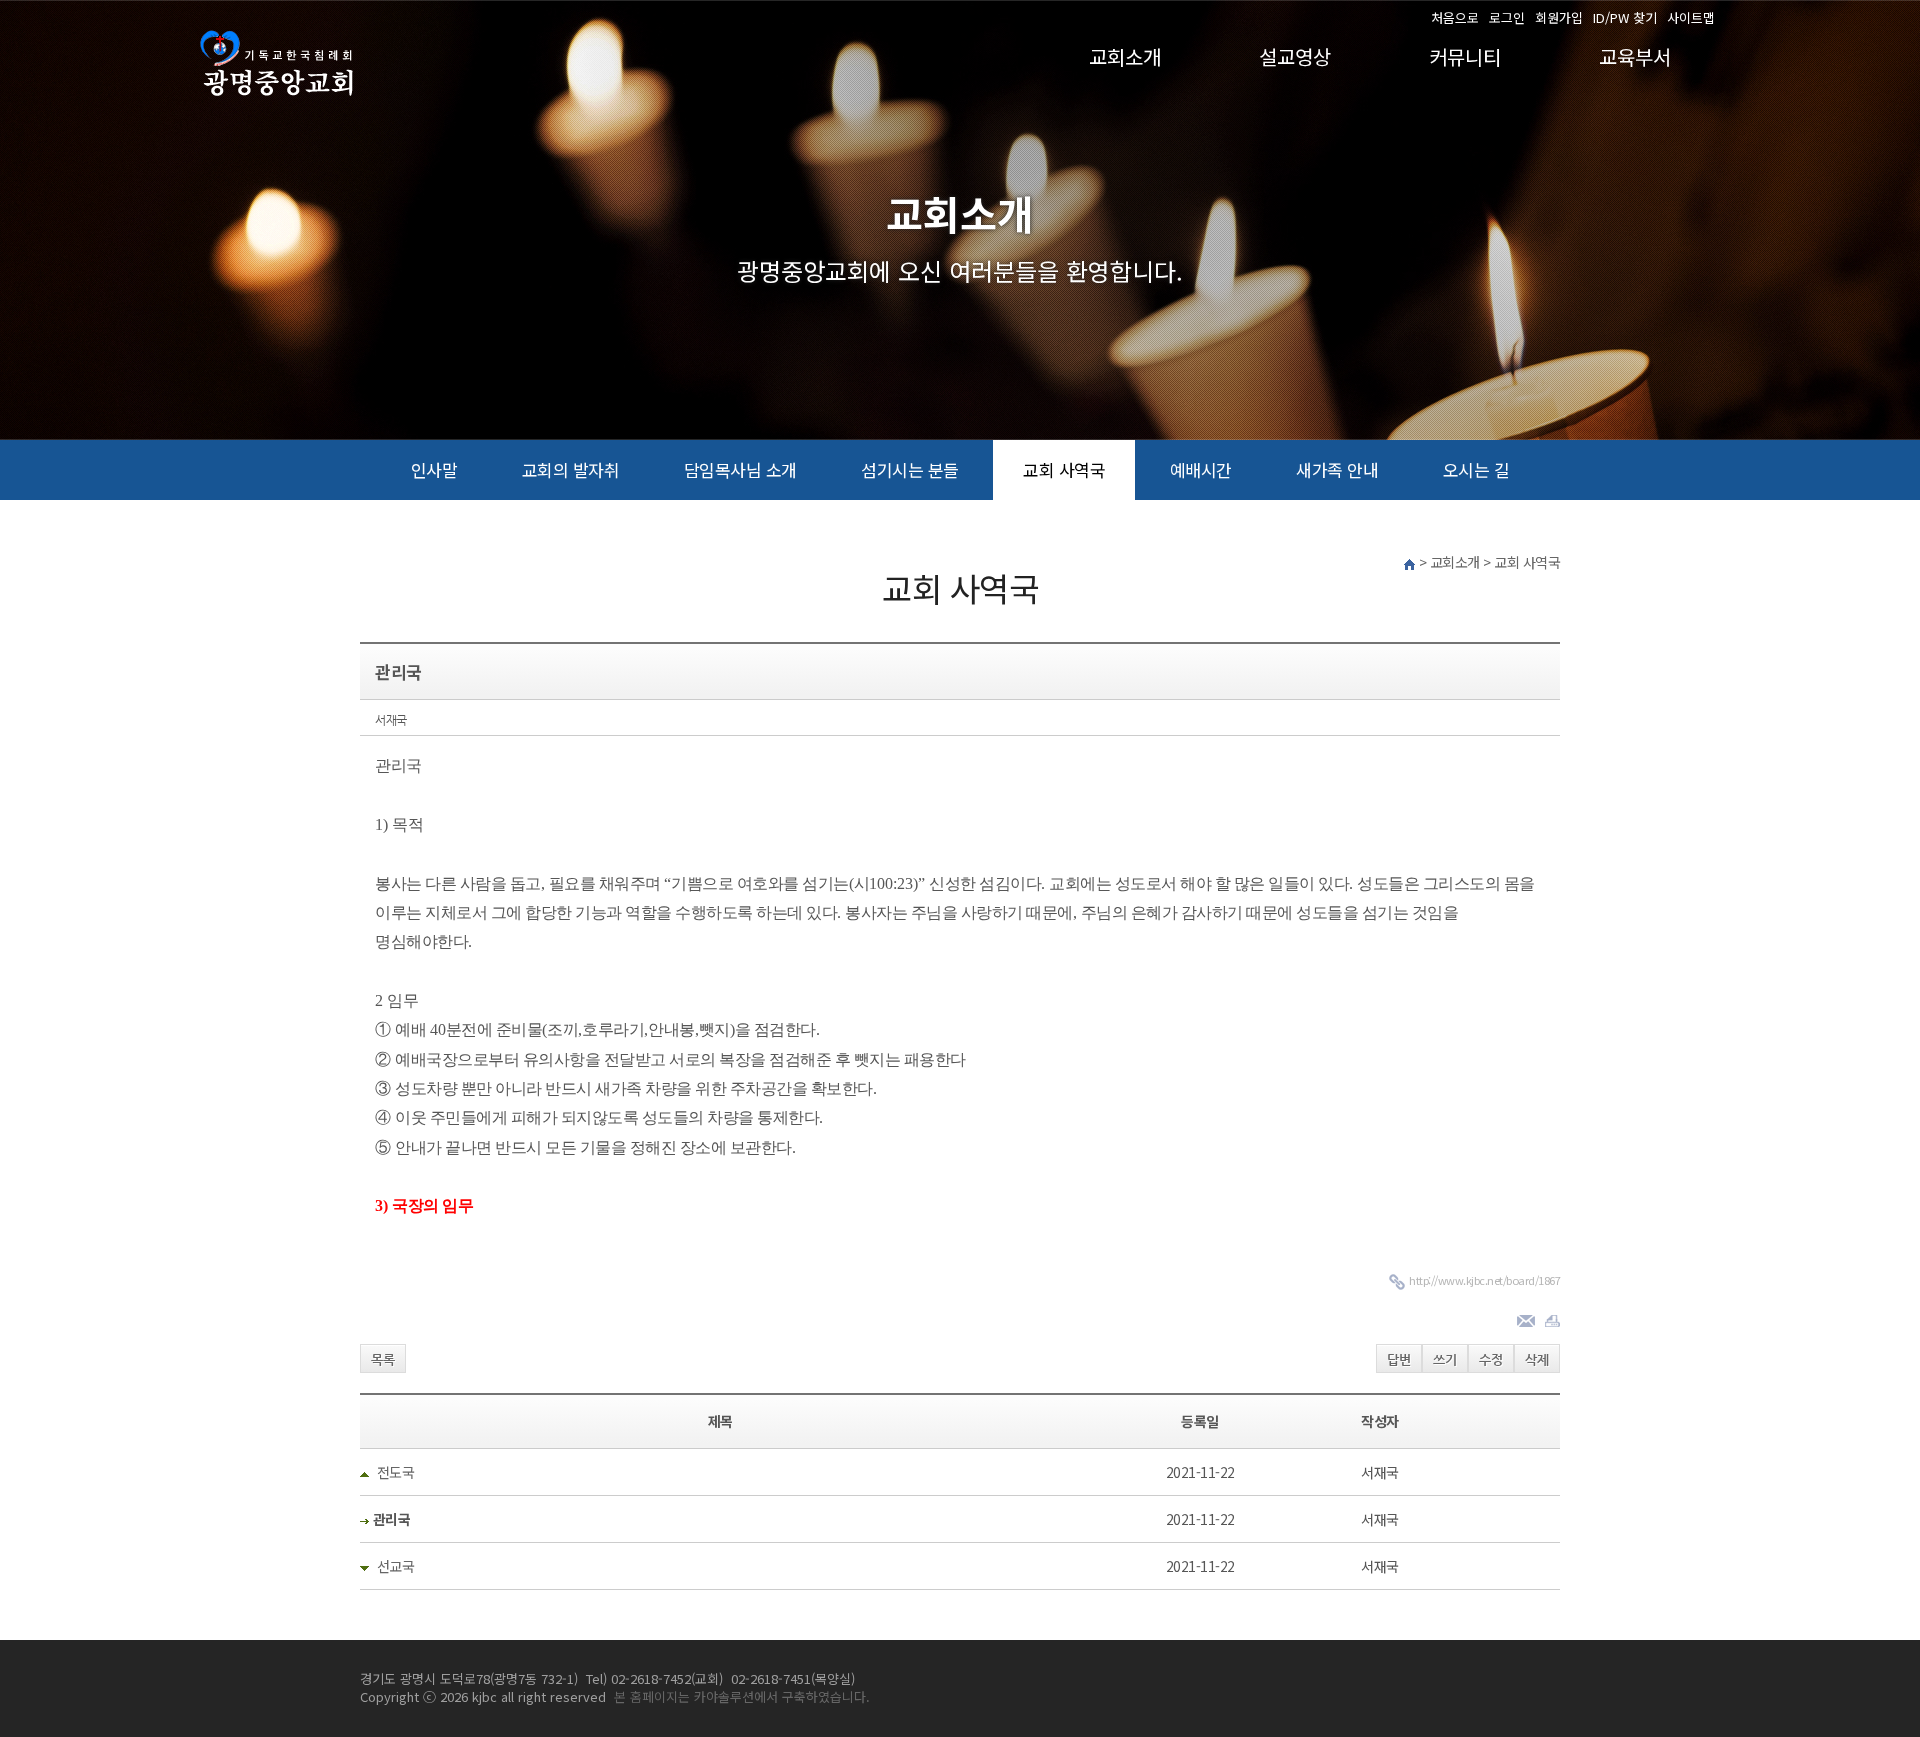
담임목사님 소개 (740, 469)
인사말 (434, 469)
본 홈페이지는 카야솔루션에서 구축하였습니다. (742, 1696)
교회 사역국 (1064, 469)
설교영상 (1295, 56)
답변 (1399, 1359)
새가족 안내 (1337, 469)
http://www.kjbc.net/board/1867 (1484, 1280)
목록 (383, 1359)
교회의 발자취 (571, 469)
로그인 (1507, 18)
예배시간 (1201, 469)
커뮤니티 (1465, 56)
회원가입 (1559, 18)
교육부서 (1635, 56)
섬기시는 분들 (910, 469)
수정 (1491, 1359)
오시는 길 (1476, 469)
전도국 (396, 1472)
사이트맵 (1691, 18)
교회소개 (1125, 56)
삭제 (1537, 1359)
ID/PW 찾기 (1625, 18)
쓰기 (1445, 1359)
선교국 (396, 1566)
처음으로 (1455, 18)
